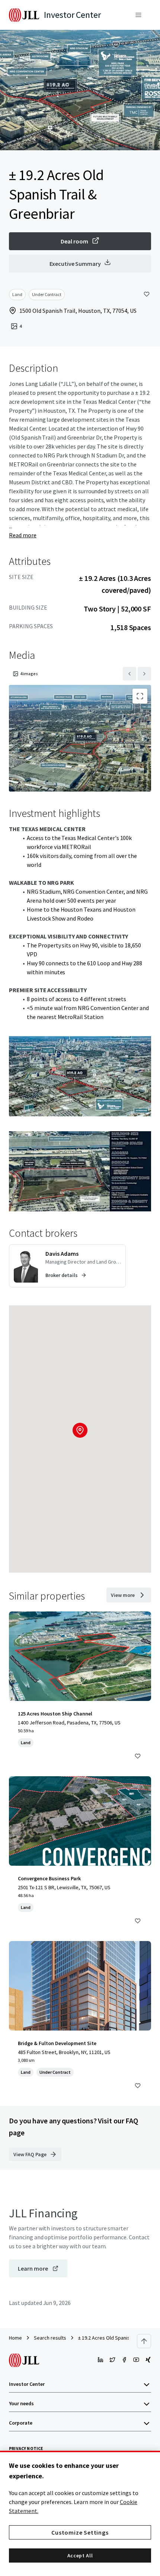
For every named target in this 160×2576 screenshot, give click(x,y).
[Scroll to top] (144, 2341)
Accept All (80, 2555)
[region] (80, 2513)
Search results (50, 2338)
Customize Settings (80, 2532)
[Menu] (138, 15)
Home (15, 2338)
